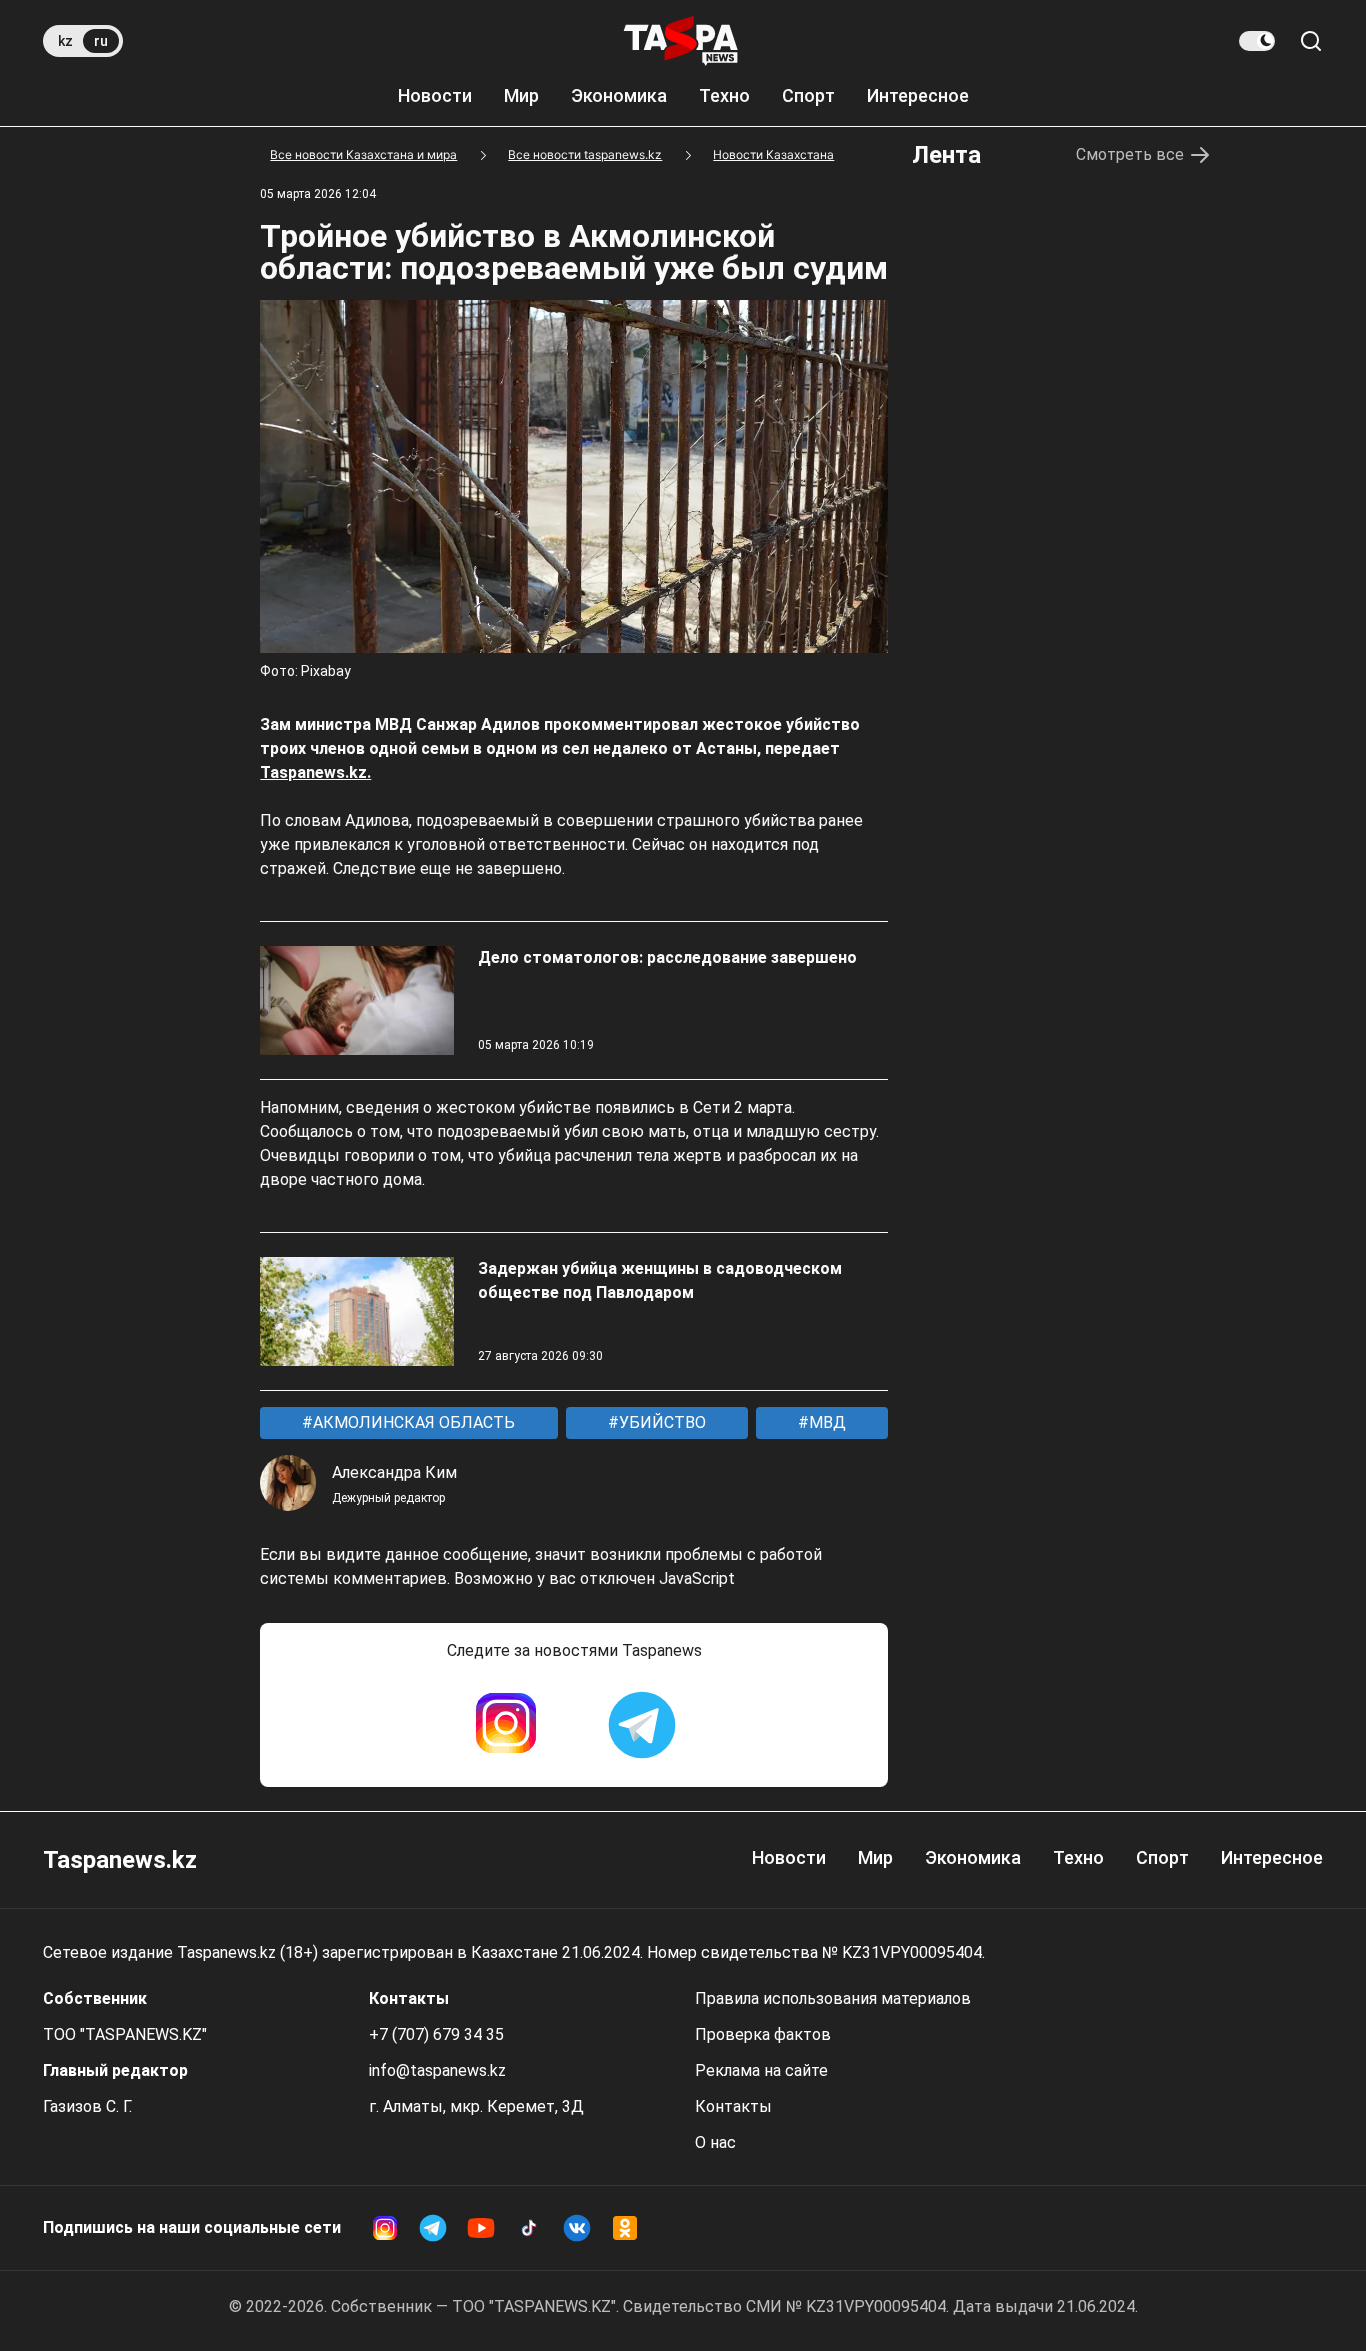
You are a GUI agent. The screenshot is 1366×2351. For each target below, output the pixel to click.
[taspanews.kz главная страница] (681, 41)
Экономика (619, 95)
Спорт (808, 95)
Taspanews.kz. (315, 772)
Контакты (733, 2106)
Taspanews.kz (120, 1860)
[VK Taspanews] (577, 2228)
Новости (435, 95)
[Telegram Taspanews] (642, 1725)
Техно (724, 95)
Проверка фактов (763, 2034)
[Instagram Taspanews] (506, 1725)
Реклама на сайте (761, 2070)
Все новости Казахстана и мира (363, 154)
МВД (825, 1422)
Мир (521, 95)
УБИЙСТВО (660, 1422)
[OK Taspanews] (625, 2228)
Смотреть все (1130, 154)
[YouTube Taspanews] (481, 2228)
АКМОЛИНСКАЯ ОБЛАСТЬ (412, 1422)
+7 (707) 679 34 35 (436, 2034)
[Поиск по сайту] (1311, 41)
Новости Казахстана (773, 154)
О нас (715, 2142)
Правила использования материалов (833, 1998)
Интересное (918, 95)
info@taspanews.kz (437, 2070)
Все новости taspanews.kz (585, 154)
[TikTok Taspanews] (529, 2228)
